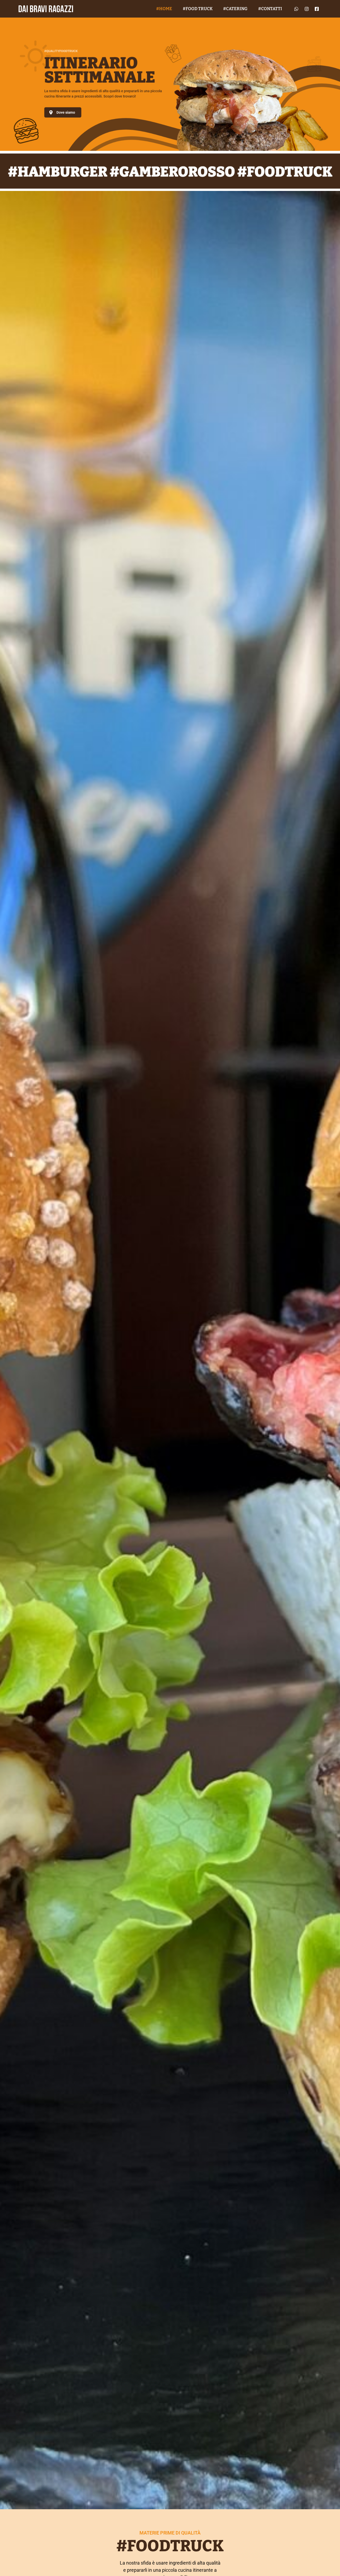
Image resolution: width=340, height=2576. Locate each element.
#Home (164, 9)
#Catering (235, 9)
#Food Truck (198, 9)
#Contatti (270, 9)
